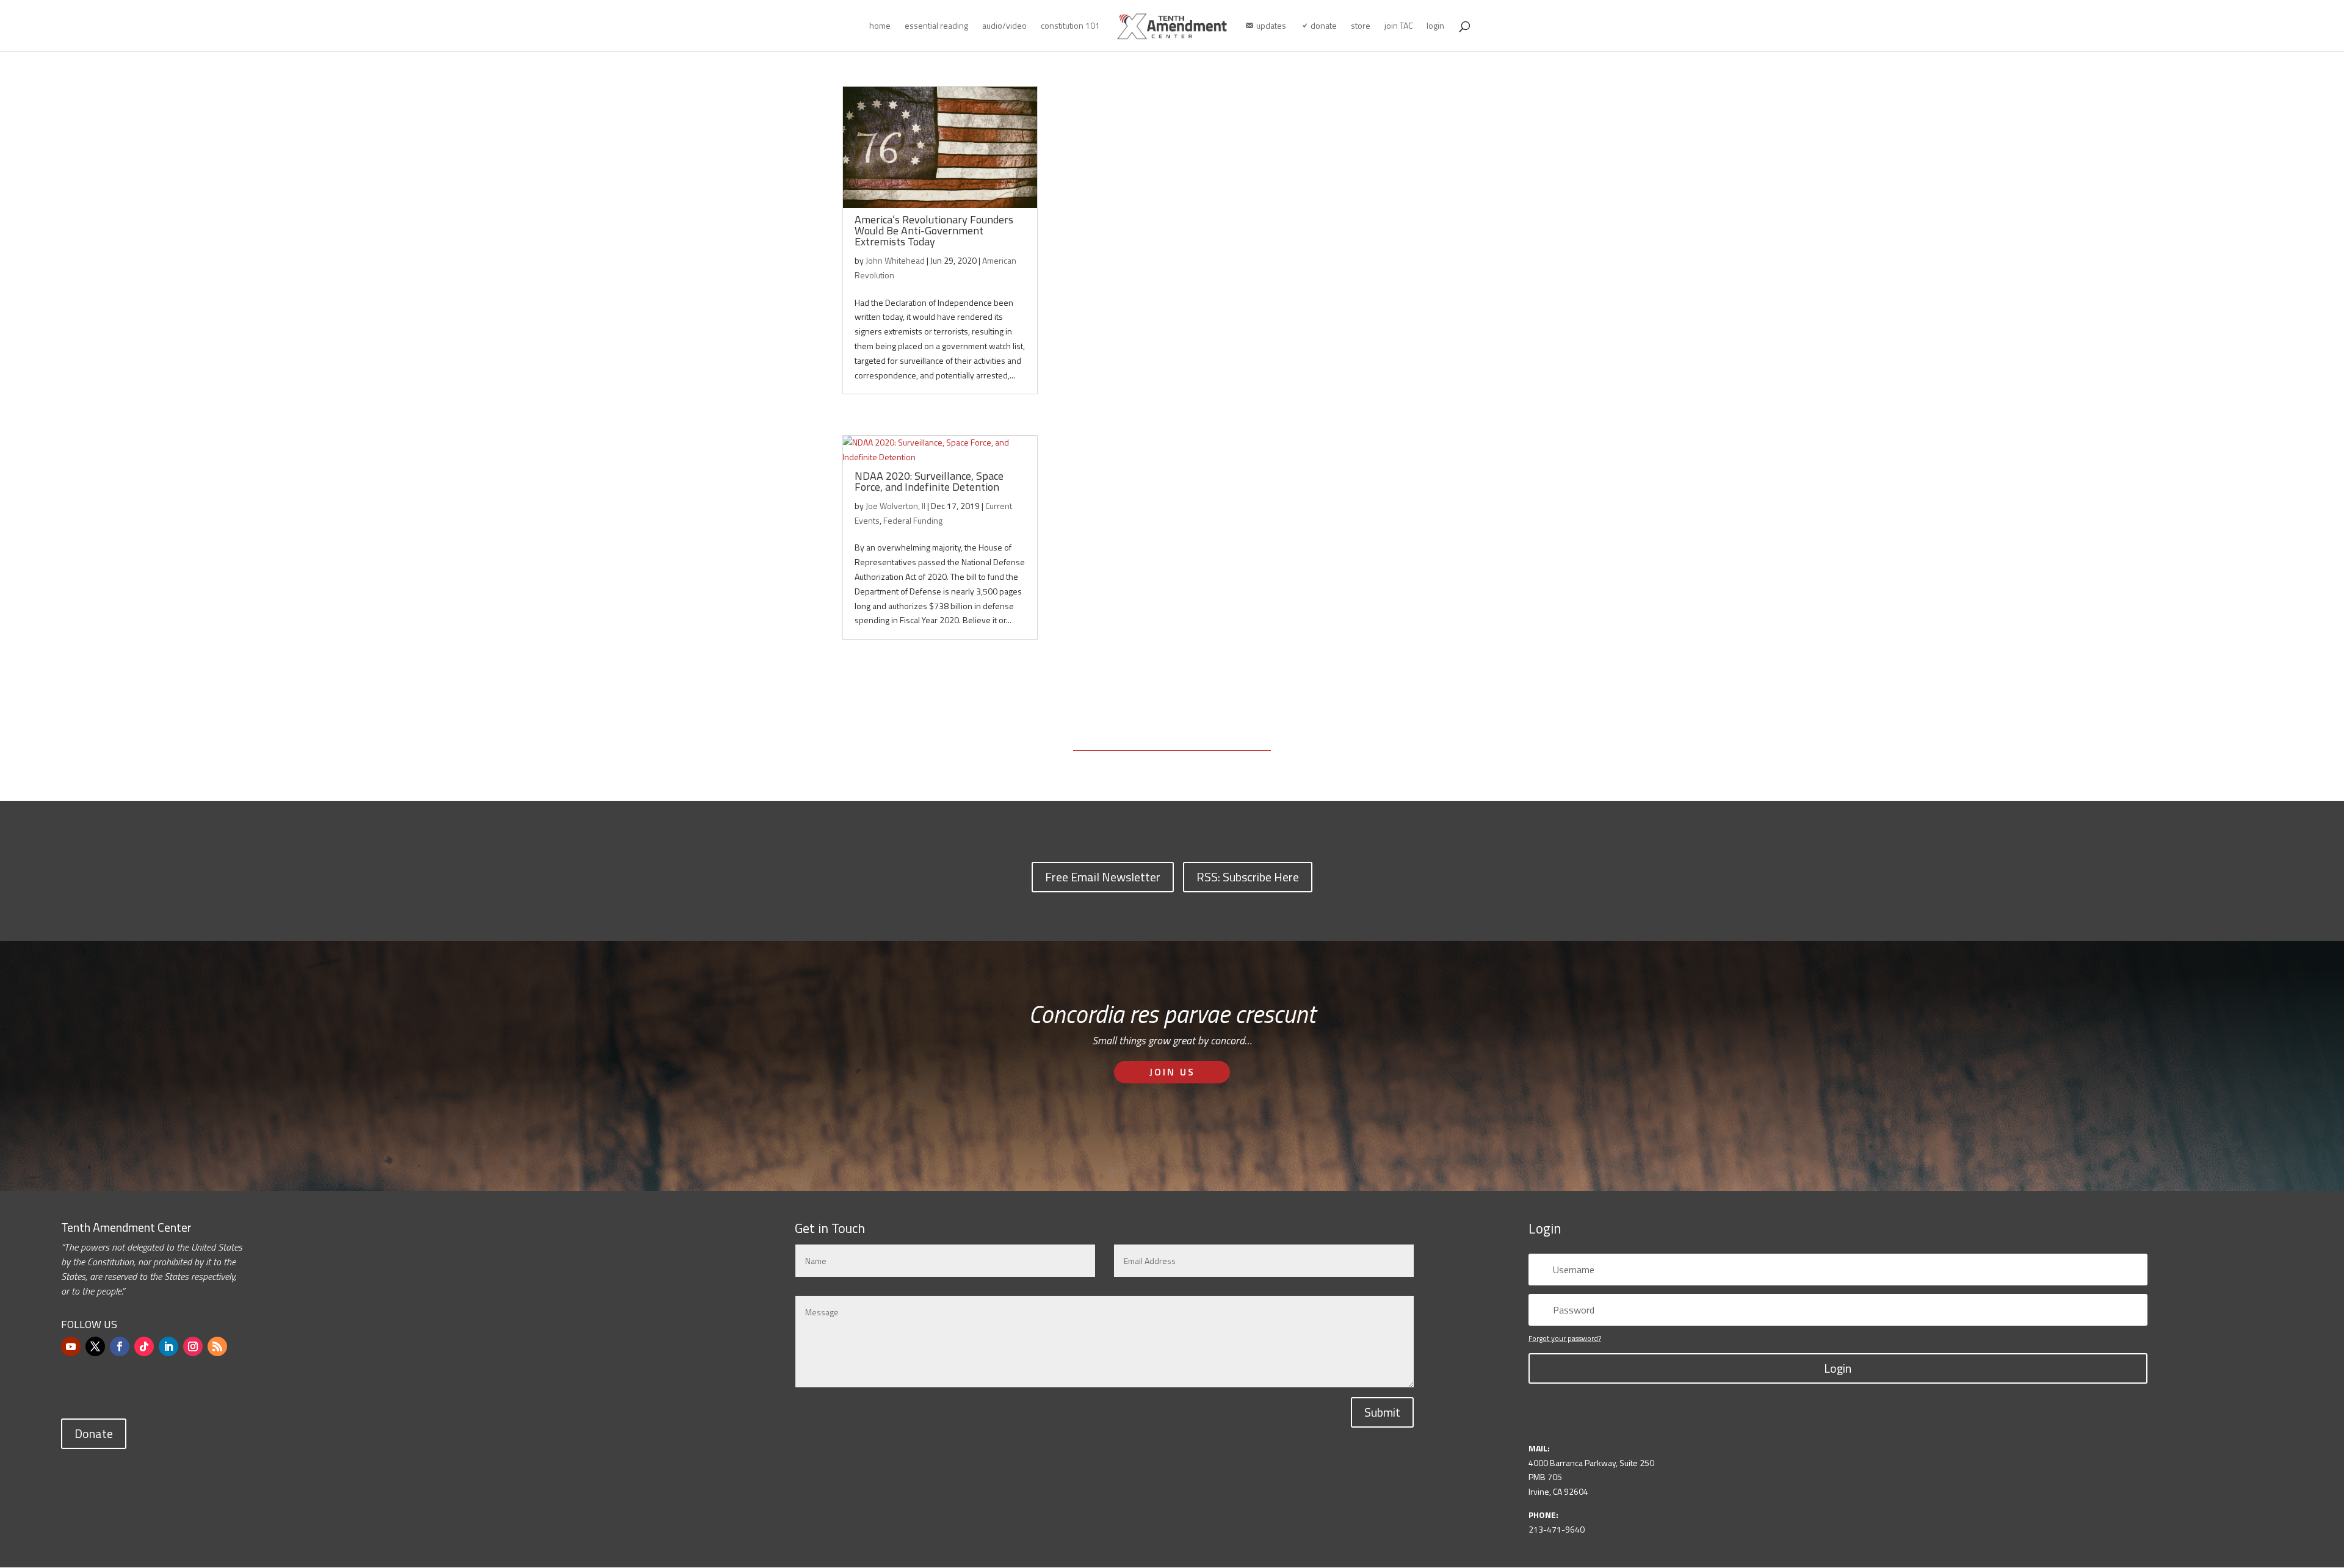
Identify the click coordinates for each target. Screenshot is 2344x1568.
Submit (1382, 1412)
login (1435, 27)
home (880, 27)
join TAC (1398, 27)
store (1361, 27)
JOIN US (1172, 1072)
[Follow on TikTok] (144, 1346)
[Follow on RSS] (217, 1346)
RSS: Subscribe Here (1248, 877)
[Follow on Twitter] (95, 1346)
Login (1838, 1368)
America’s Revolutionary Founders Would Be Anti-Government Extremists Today (934, 230)
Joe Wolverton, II (895, 506)
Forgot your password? (1565, 1338)
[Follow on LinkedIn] (168, 1346)
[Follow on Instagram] (193, 1346)
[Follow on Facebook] (120, 1346)
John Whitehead (895, 260)
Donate (94, 1433)
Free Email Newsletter (1103, 877)
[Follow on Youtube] (71, 1346)
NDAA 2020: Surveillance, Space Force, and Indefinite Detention (929, 481)
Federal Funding (913, 520)
